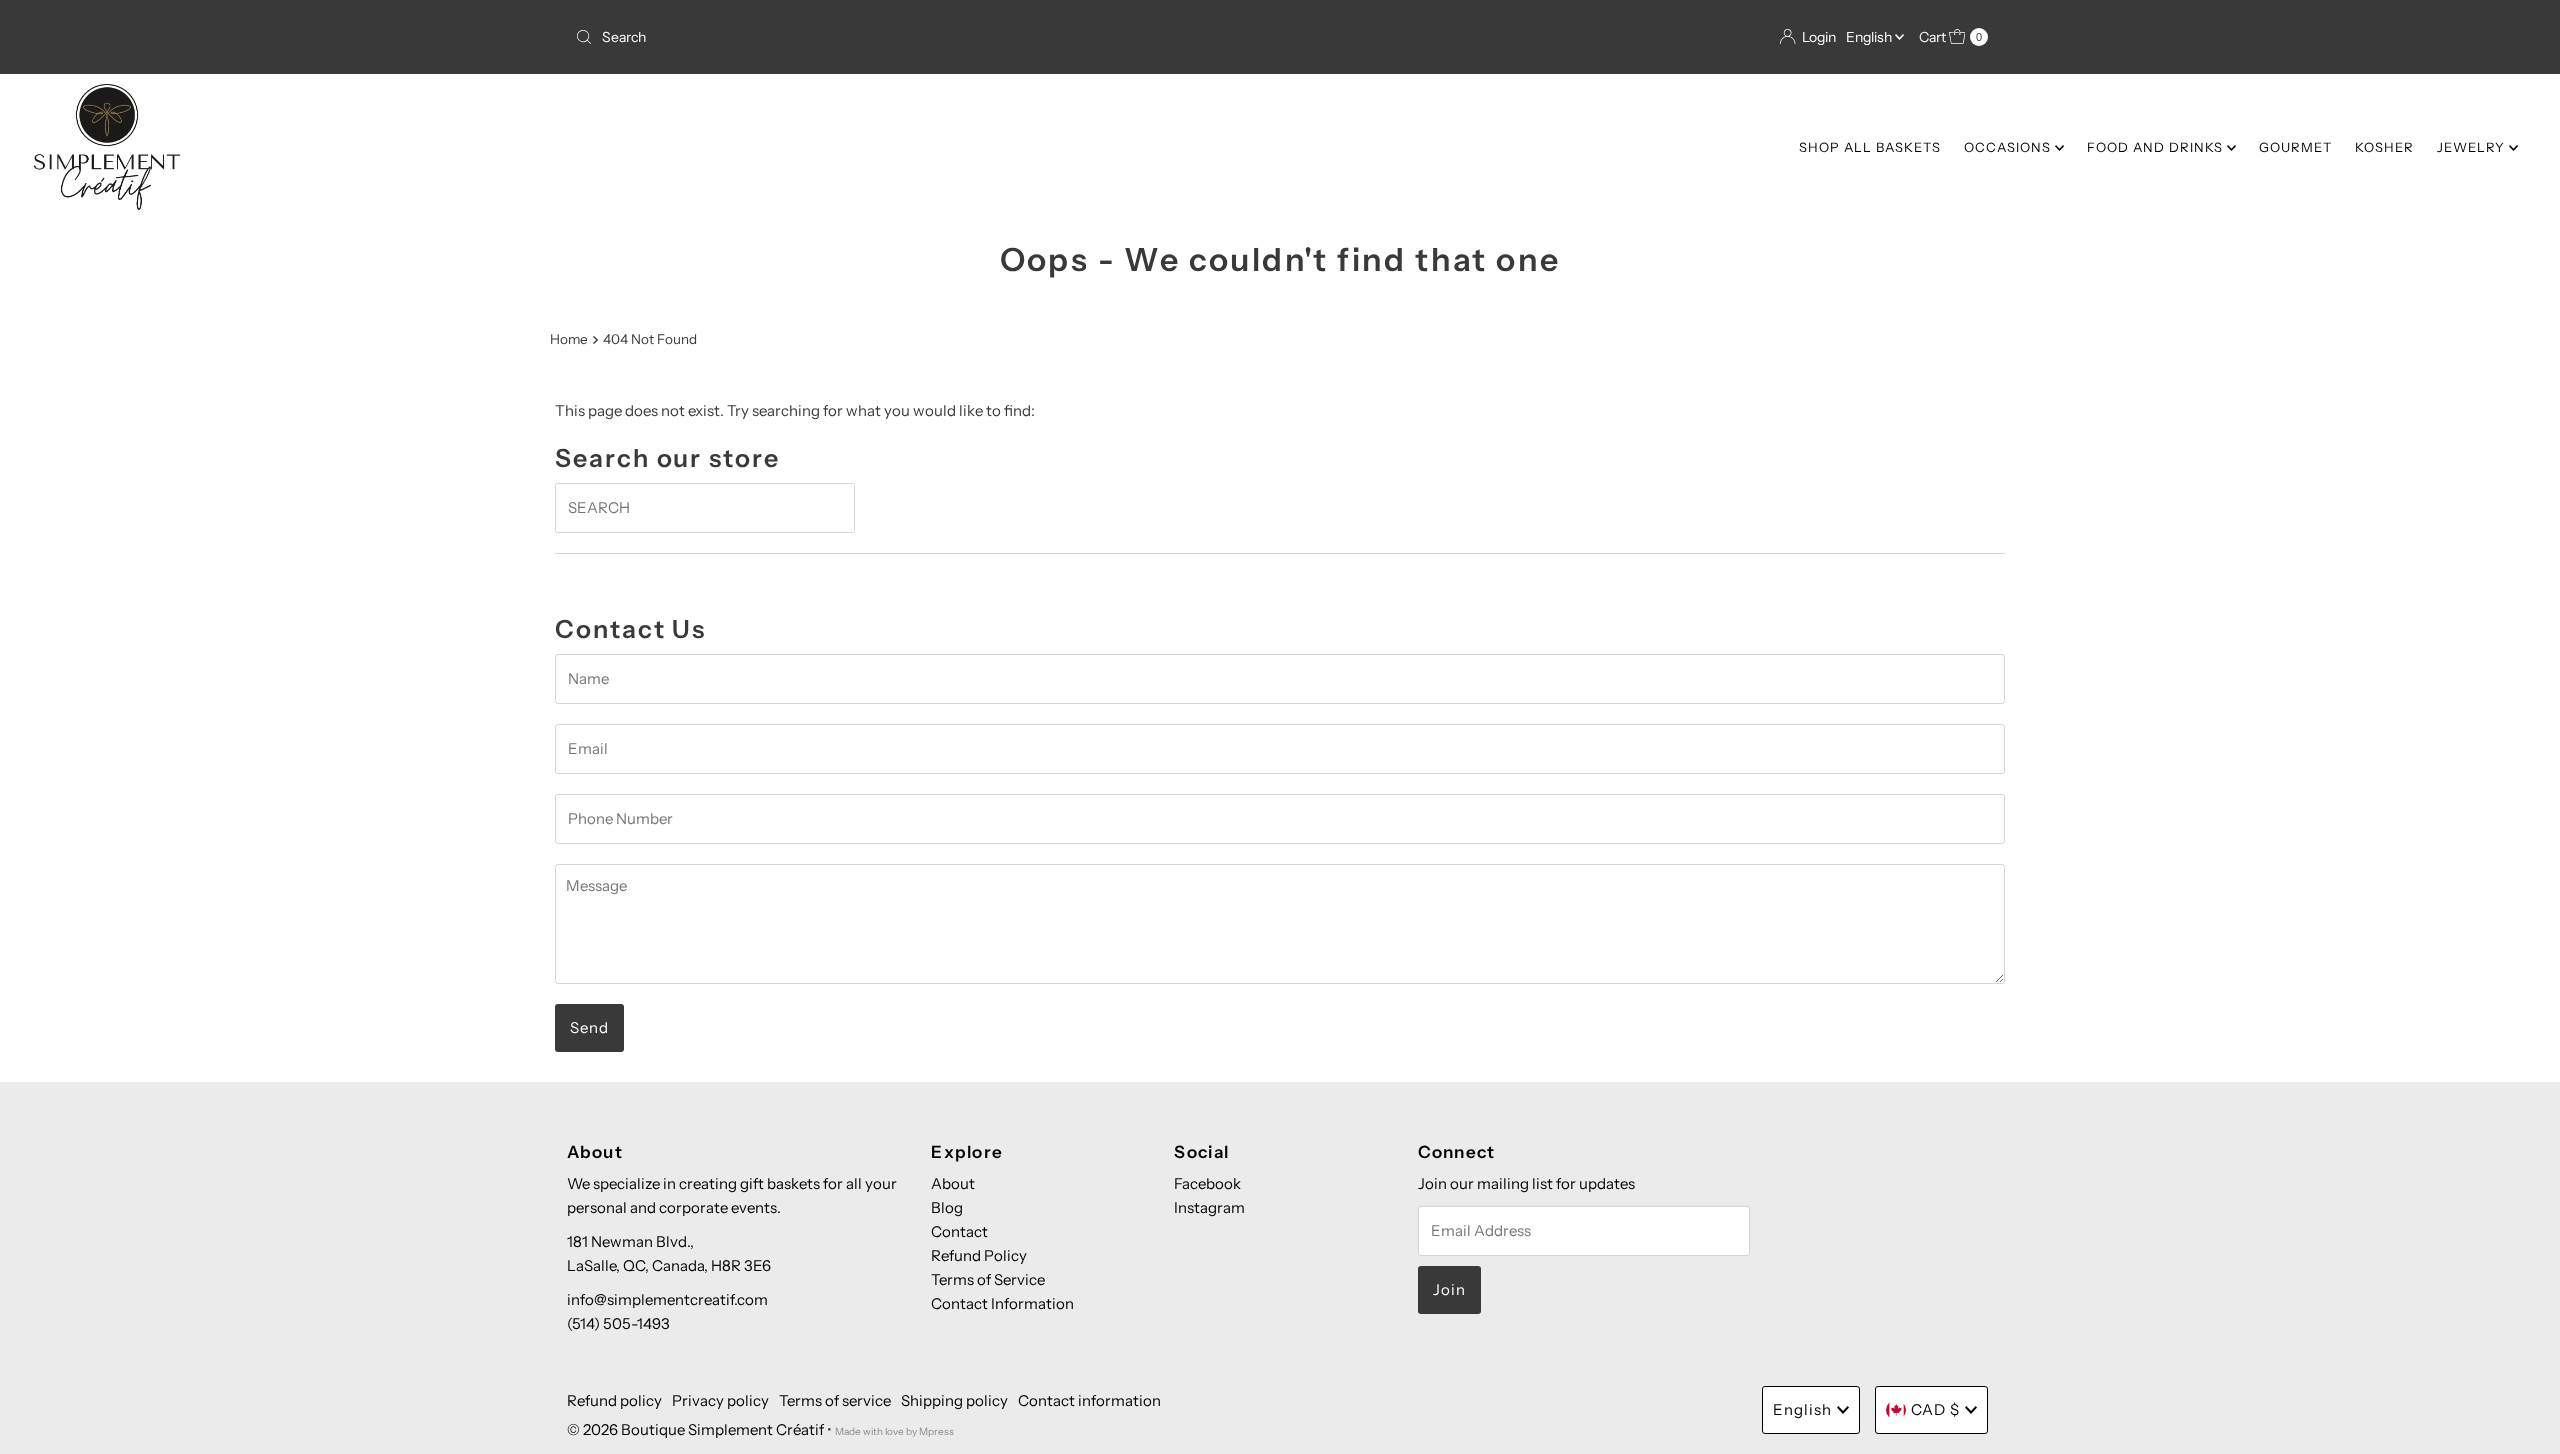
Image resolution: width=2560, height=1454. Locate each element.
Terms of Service (988, 1279)
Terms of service (835, 1400)
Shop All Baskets (1870, 147)
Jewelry (2473, 147)
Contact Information (1002, 1303)
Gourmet (2295, 147)
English (1870, 37)
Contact (959, 1231)
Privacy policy (720, 1400)
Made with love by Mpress (894, 1431)
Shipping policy (954, 1400)
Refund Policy (979, 1255)
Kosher (2384, 147)
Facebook (1207, 1183)
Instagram (1209, 1207)
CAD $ (1935, 1409)
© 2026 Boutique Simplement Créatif (695, 1429)
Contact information (1089, 1400)
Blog (947, 1207)
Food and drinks (2157, 147)
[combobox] (919, 37)
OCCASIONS (2009, 147)
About (953, 1183)
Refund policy (614, 1400)
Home (569, 339)
